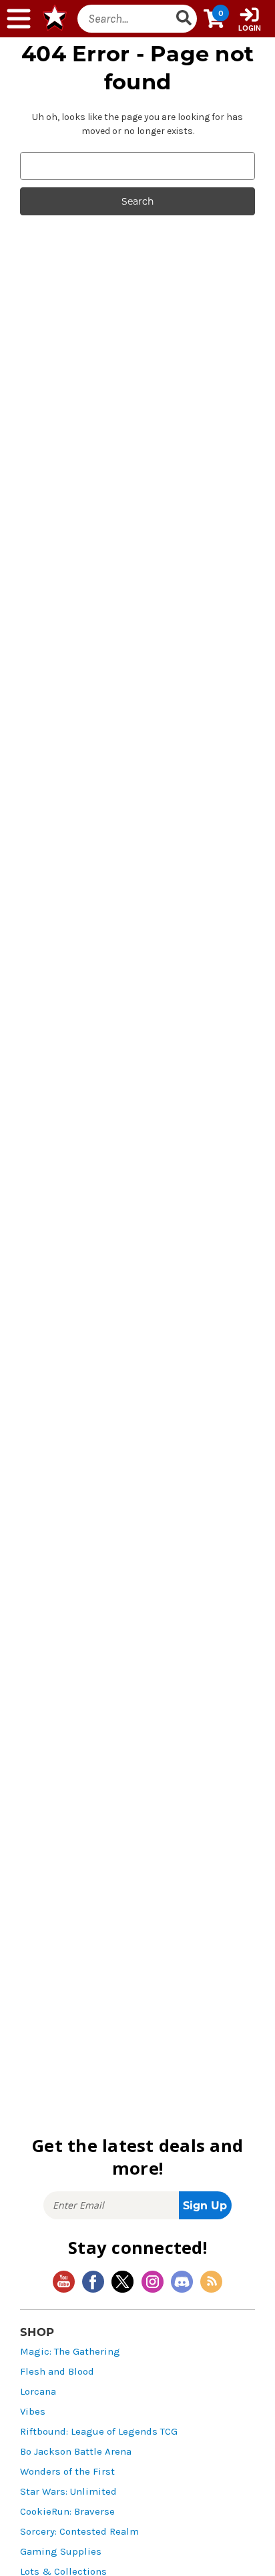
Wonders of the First (67, 2472)
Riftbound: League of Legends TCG (99, 2432)
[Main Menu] (19, 19)
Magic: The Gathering (70, 2352)
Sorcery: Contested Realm (79, 2532)
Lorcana (38, 2392)
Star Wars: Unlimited (68, 2492)
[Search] (184, 19)
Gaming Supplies (61, 2552)
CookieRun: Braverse (67, 2512)
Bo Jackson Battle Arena (76, 2452)
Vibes (33, 2412)
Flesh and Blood (57, 2372)
